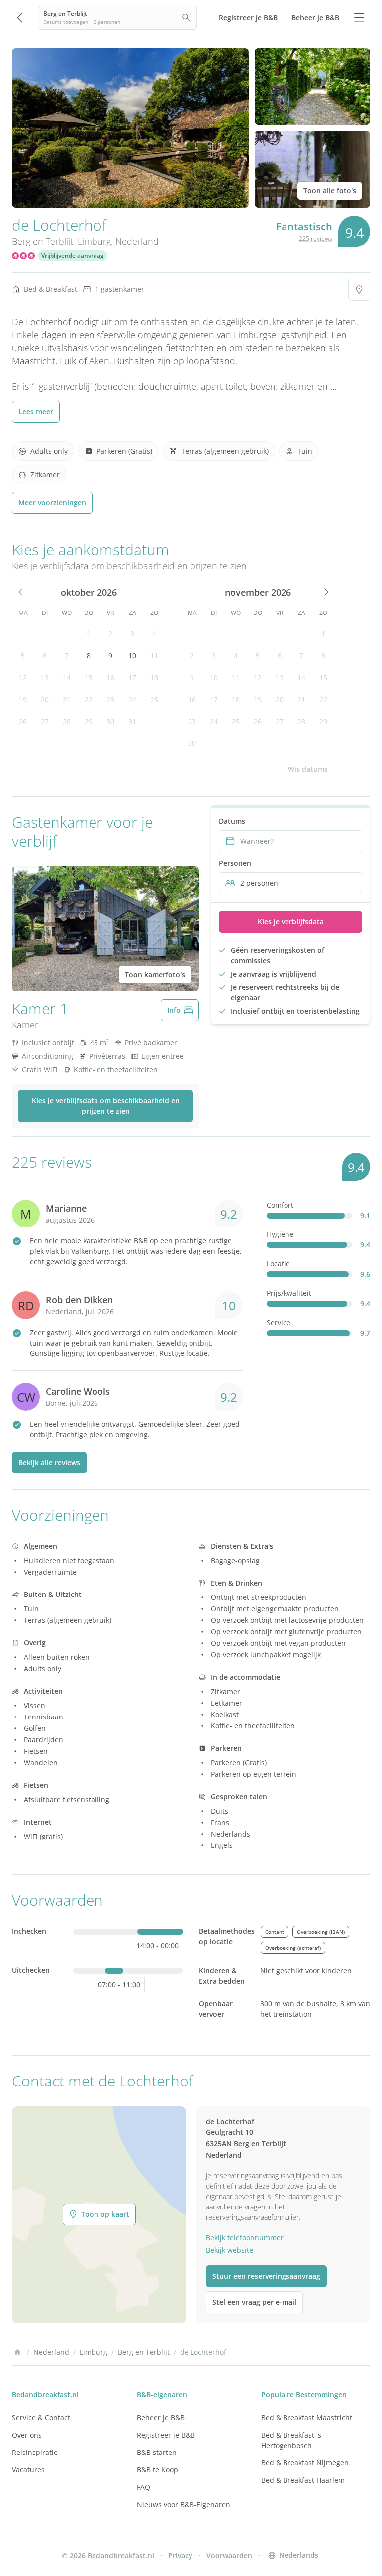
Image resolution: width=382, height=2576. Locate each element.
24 (132, 699)
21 (67, 699)
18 (154, 677)
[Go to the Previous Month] (21, 592)
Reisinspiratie (35, 2452)
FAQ (143, 2487)
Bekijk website (230, 2250)
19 (23, 699)
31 (132, 721)
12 (23, 677)
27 (45, 721)
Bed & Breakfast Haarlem (303, 2480)
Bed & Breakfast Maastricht (307, 2417)
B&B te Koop (157, 2470)
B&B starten (157, 2452)
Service (279, 1322)
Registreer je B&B (166, 2435)
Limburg (94, 241)
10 (132, 656)
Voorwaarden (229, 2555)
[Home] (17, 2352)
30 (110, 721)
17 (132, 677)
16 (110, 677)
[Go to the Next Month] (325, 592)
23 (110, 699)
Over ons (27, 2435)
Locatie (278, 1264)
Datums (232, 821)
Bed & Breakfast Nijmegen (305, 2463)
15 (89, 677)
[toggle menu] (359, 18)
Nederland (137, 241)
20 (45, 699)
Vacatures (28, 2470)
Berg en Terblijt (43, 241)
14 (67, 677)
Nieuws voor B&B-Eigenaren (184, 2505)
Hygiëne (280, 1234)
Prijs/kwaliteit (289, 1293)
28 (67, 721)
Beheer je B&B (161, 2417)
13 (45, 677)
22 (89, 699)
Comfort (280, 1205)
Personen (235, 863)
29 (89, 721)
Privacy (180, 2555)
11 (154, 656)
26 (23, 721)
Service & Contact (41, 2417)
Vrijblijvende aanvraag (73, 256)
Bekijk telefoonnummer (245, 2238)
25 (154, 699)
